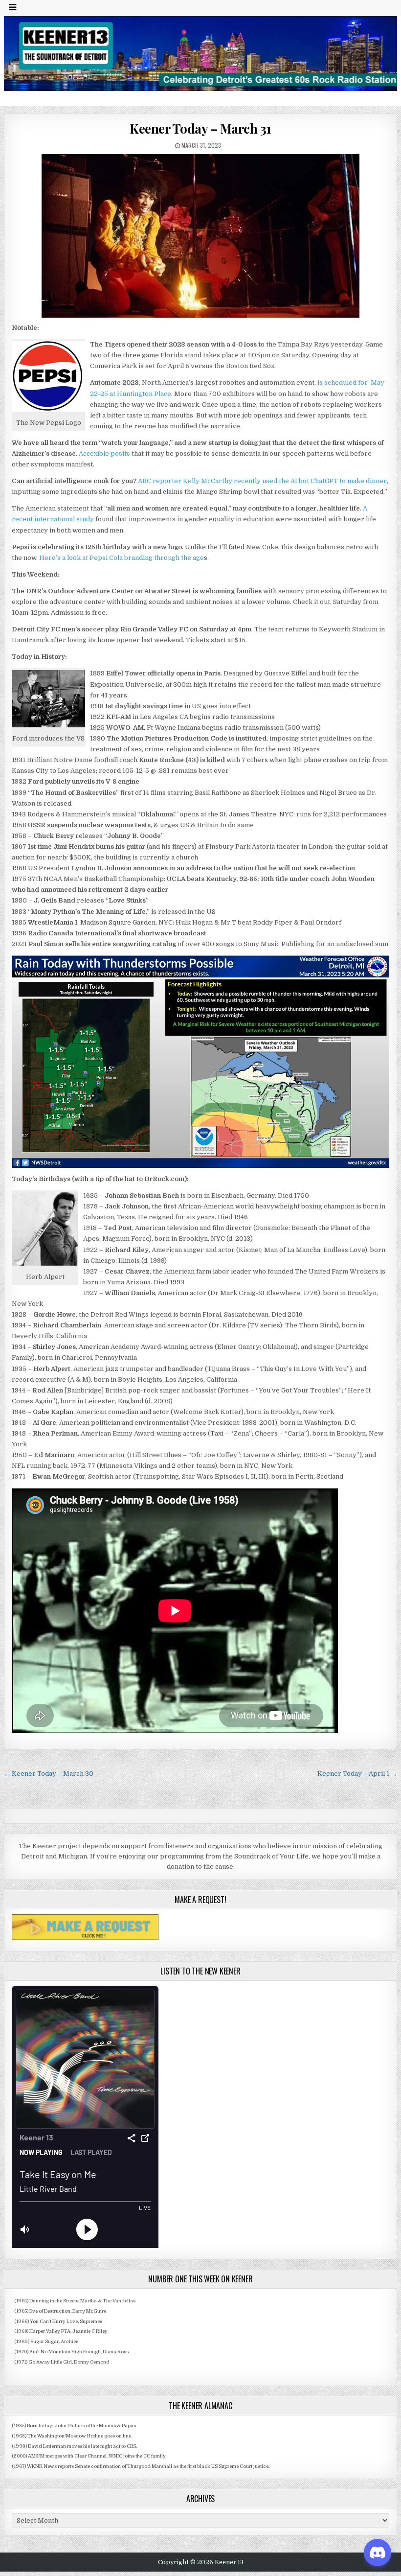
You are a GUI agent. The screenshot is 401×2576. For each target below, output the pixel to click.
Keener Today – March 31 (200, 128)
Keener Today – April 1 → (357, 1774)
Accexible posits (104, 453)
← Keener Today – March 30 (49, 1774)
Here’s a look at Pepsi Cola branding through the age (122, 558)
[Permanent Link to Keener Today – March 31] (200, 236)
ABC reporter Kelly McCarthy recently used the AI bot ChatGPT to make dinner (262, 481)
